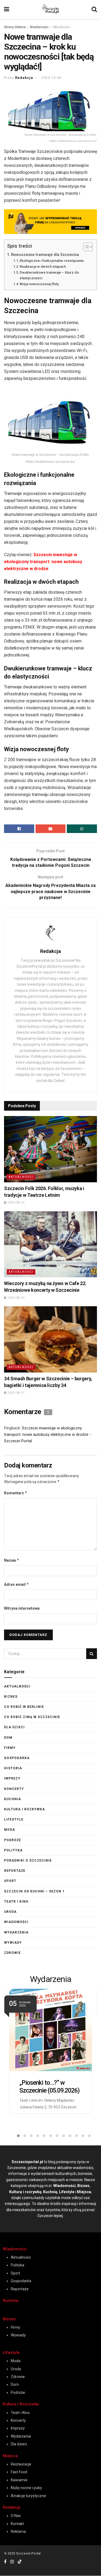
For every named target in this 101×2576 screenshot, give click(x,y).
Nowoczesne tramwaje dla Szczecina (45, 255)
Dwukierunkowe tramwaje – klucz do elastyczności (49, 275)
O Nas (16, 2516)
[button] (15, 2136)
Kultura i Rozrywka (21, 2404)
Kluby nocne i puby (26, 2488)
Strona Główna (15, 27)
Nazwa (12, 1560)
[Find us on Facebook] (5, 2562)
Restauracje (21, 2464)
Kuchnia (13, 1799)
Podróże (13, 1840)
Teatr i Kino (16, 1902)
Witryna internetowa (22, 1608)
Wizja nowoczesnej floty (39, 284)
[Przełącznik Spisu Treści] (85, 247)
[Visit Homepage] (50, 9)
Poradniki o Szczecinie (28, 1861)
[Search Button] (94, 9)
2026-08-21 (16, 1393)
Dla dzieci (14, 1727)
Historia (13, 1768)
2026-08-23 (16, 1298)
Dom (8, 1738)
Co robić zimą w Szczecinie (32, 1717)
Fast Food (19, 2472)
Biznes (11, 1697)
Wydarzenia (16, 1932)
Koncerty (14, 1789)
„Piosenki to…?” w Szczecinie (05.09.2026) (49, 2087)
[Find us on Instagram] (12, 2562)
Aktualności (62, 27)
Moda (10, 1830)
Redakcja (24, 78)
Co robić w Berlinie (24, 1707)
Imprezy (12, 1778)
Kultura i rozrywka (25, 1809)
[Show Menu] (7, 9)
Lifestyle (14, 1819)
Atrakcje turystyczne (28, 2496)
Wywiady (13, 1943)
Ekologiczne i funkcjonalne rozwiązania (52, 261)
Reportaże (15, 1871)
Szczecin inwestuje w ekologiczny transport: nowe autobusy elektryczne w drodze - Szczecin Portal (48, 1434)
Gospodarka (17, 1758)
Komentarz (16, 1493)
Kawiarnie (19, 2480)
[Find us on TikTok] (20, 2562)
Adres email (17, 1584)
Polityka (13, 1850)
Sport (10, 1881)
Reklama (18, 2531)
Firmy (10, 1748)
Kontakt (17, 2524)
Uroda (10, 1912)
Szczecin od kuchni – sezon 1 (34, 1891)
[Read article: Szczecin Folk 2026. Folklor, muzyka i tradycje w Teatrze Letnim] (50, 1149)
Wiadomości (39, 27)
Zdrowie (12, 1953)
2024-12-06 (51, 78)
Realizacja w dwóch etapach (43, 267)
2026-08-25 (16, 1203)
